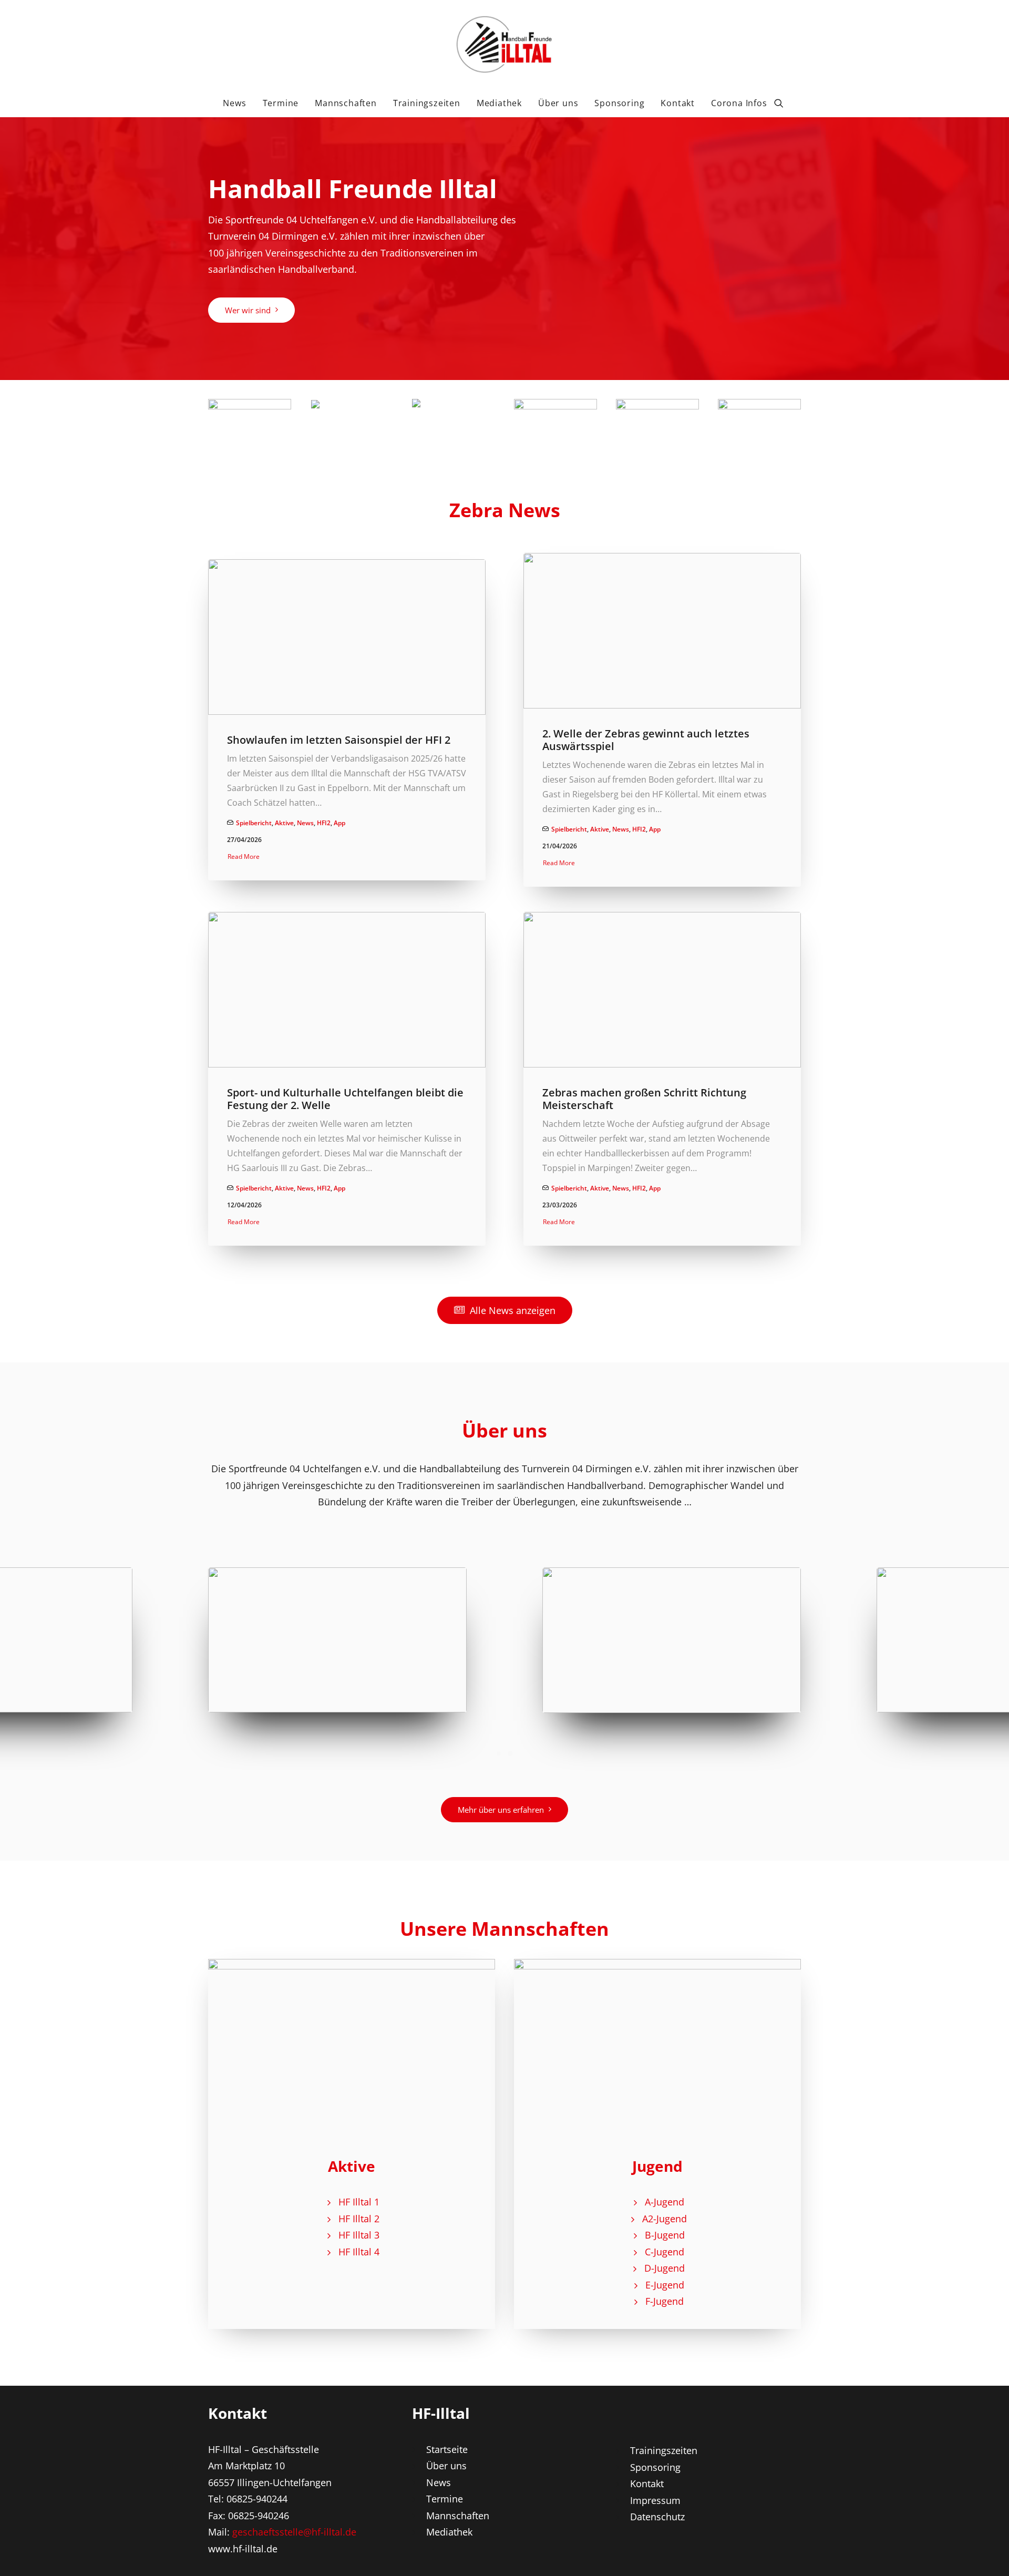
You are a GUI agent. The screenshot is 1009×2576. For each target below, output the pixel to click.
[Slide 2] (510, 1753)
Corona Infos (739, 103)
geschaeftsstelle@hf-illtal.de (294, 2532)
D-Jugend (665, 2268)
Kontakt (678, 103)
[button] (784, 103)
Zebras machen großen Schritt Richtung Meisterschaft (644, 1099)
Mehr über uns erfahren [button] (501, 1810)
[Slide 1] (499, 1753)
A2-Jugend (665, 2219)
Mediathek (499, 103)
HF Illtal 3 (359, 2235)
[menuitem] (234, 103)
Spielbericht (254, 823)
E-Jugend (665, 2285)
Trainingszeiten (427, 103)
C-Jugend (665, 2252)
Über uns (558, 103)
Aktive (284, 823)
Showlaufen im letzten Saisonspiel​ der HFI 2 (339, 740)
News (234, 103)
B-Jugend (665, 2235)
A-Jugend (665, 2202)
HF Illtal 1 (359, 2202)
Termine (281, 103)
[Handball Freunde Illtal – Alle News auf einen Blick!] (504, 44)
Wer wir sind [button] (248, 310)
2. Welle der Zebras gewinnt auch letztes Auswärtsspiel (646, 740)
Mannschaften (346, 103)
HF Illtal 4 (359, 2252)
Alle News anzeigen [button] (513, 1310)
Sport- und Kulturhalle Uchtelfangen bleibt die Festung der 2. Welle (345, 1099)
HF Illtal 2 (359, 2219)
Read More (244, 856)
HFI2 (324, 823)
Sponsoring (619, 103)
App (339, 823)
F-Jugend (665, 2301)
